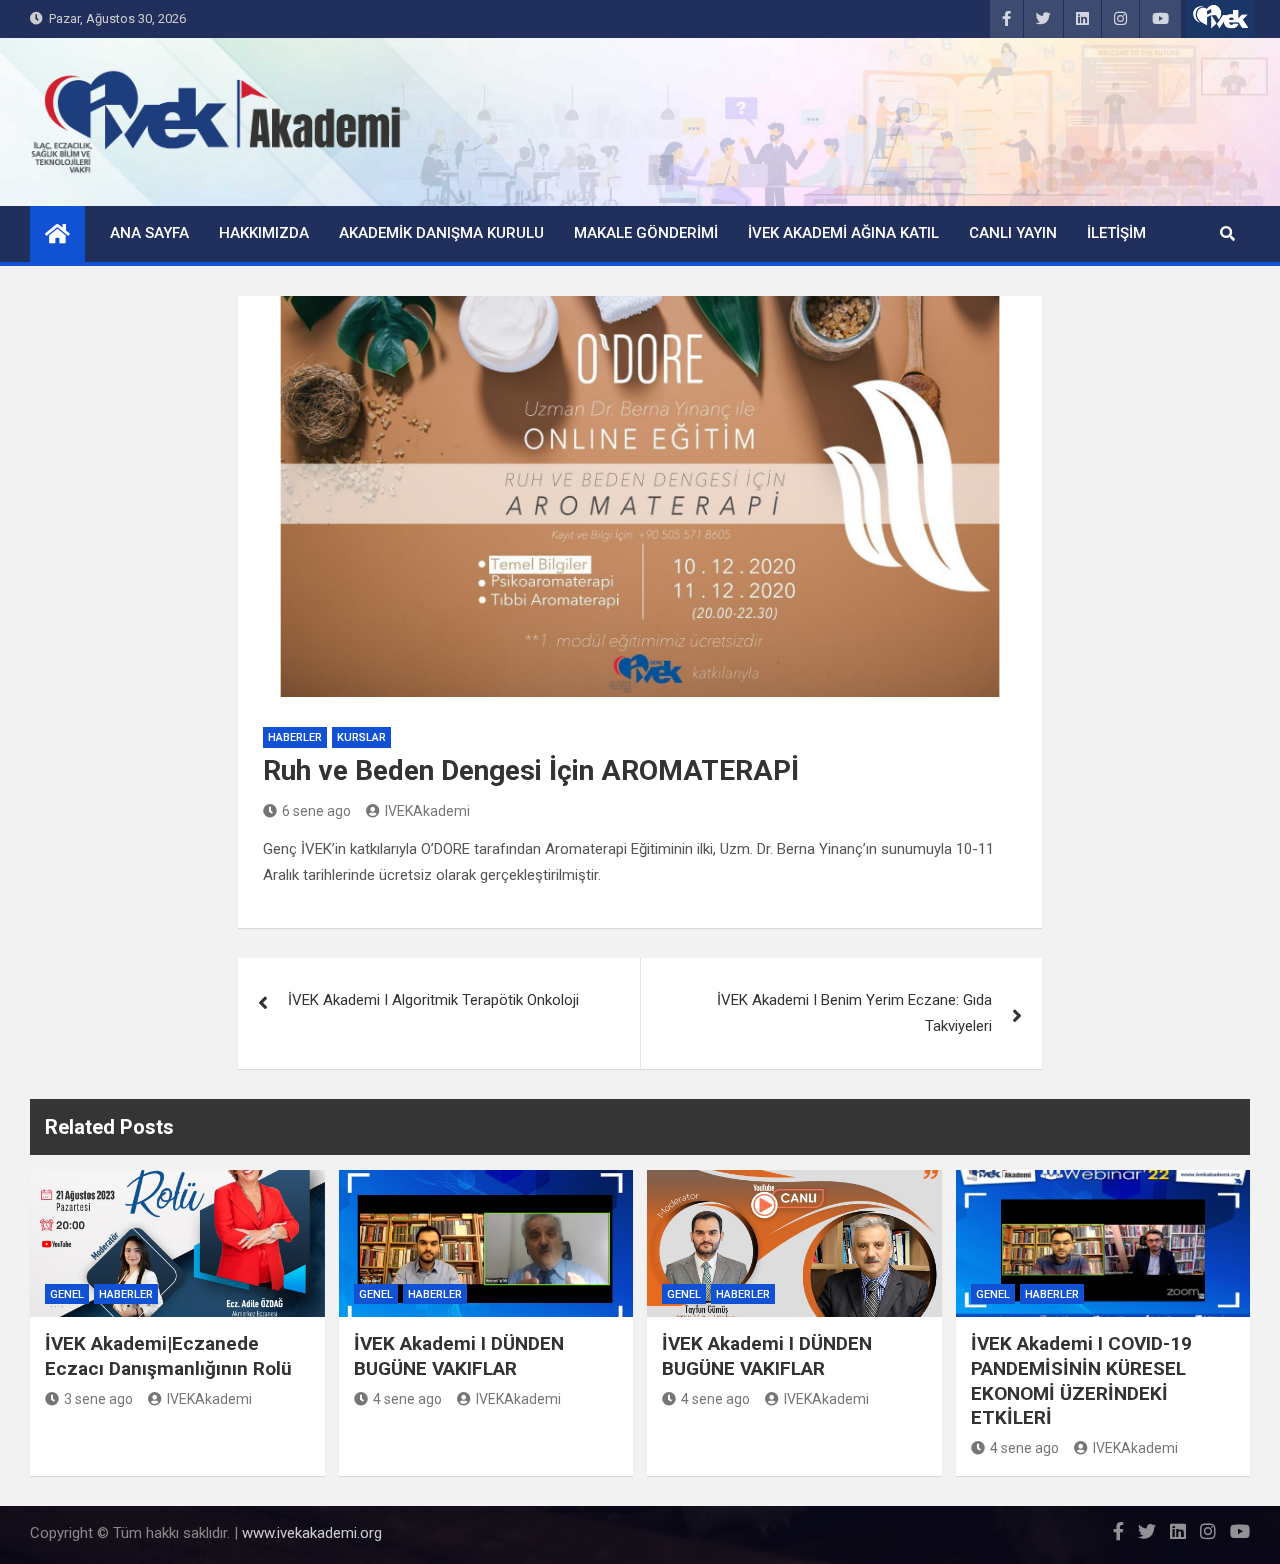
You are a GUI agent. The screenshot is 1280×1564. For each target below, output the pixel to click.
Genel (67, 1294)
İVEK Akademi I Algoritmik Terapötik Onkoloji (433, 1000)
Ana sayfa (149, 233)
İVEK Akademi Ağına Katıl (843, 233)
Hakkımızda (264, 233)
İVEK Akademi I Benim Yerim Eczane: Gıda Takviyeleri (854, 1013)
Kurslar (361, 737)
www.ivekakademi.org (312, 1533)
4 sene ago (407, 1399)
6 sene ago (316, 811)
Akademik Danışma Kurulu (441, 233)
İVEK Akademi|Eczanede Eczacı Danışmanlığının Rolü (168, 1356)
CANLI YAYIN (1013, 233)
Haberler (295, 737)
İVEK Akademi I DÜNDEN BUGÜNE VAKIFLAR (459, 1356)
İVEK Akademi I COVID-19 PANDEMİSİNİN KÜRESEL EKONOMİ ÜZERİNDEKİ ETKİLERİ (1081, 1380)
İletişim (1116, 233)
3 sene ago (98, 1399)
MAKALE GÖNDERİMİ (646, 233)
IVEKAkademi (427, 811)
